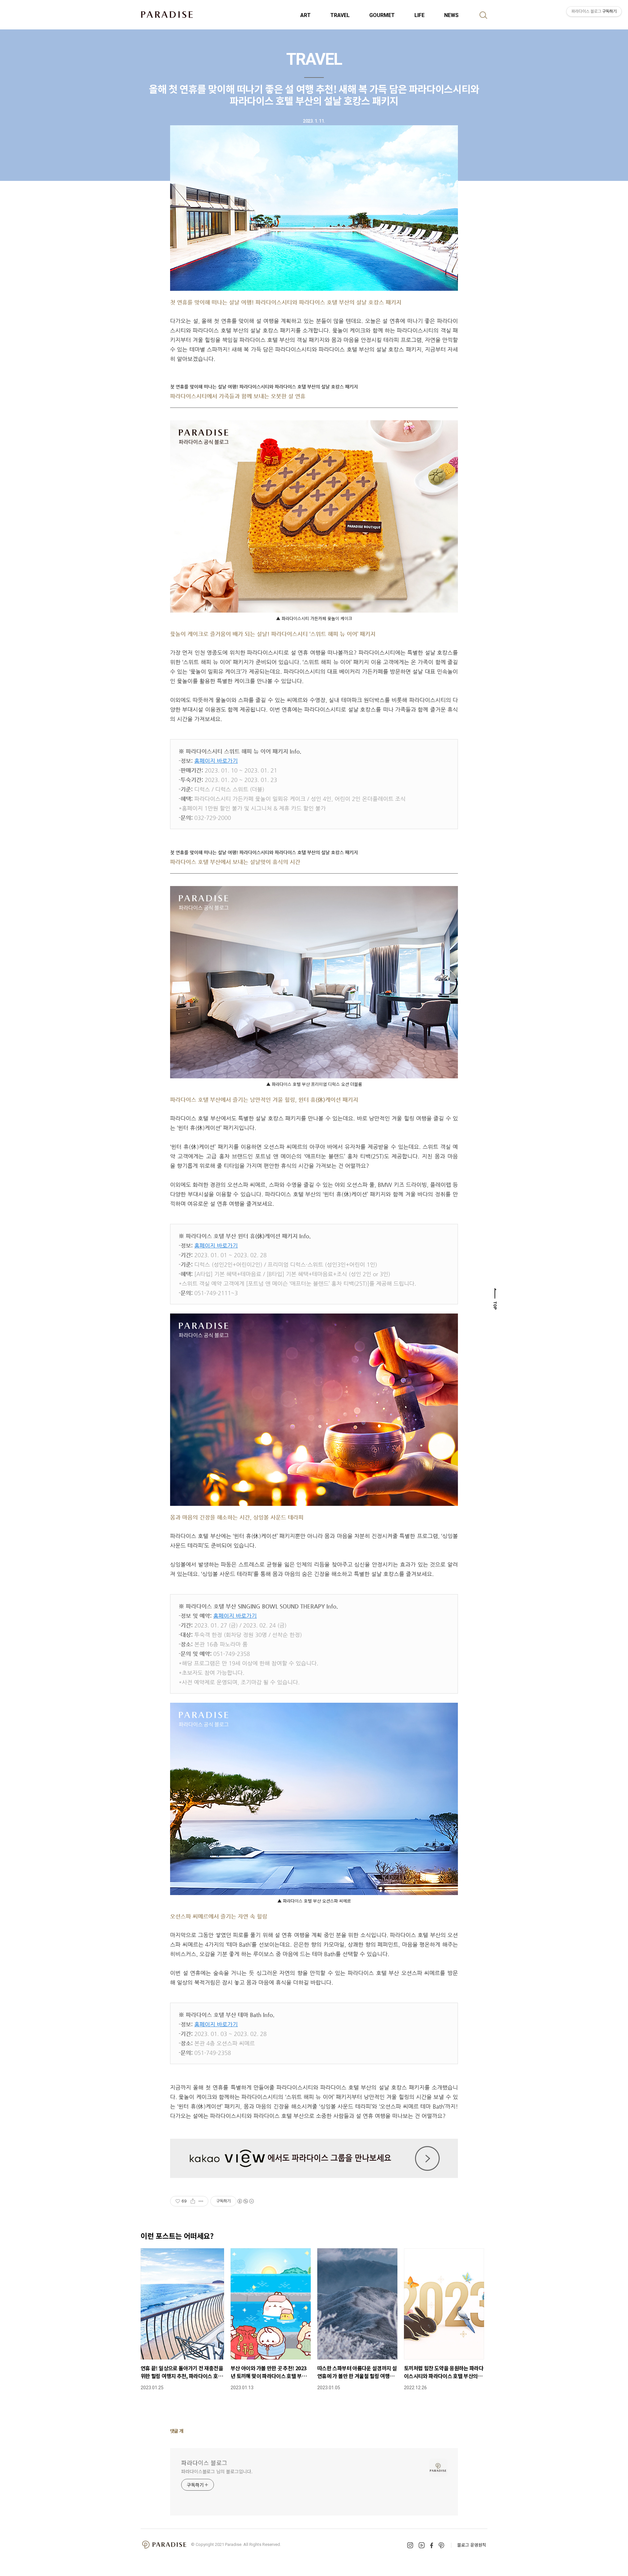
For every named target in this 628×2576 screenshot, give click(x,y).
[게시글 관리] (201, 2201)
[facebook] (432, 2545)
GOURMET (382, 15)
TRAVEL (340, 15)
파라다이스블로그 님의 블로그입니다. (217, 2471)
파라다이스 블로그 (204, 2463)
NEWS (451, 15)
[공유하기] (193, 2201)
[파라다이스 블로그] (167, 14)
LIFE (419, 15)
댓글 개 (177, 2431)
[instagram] (410, 2545)
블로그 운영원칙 (472, 2545)
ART (305, 15)
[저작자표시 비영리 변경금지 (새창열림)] (245, 2201)
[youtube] (422, 2545)
